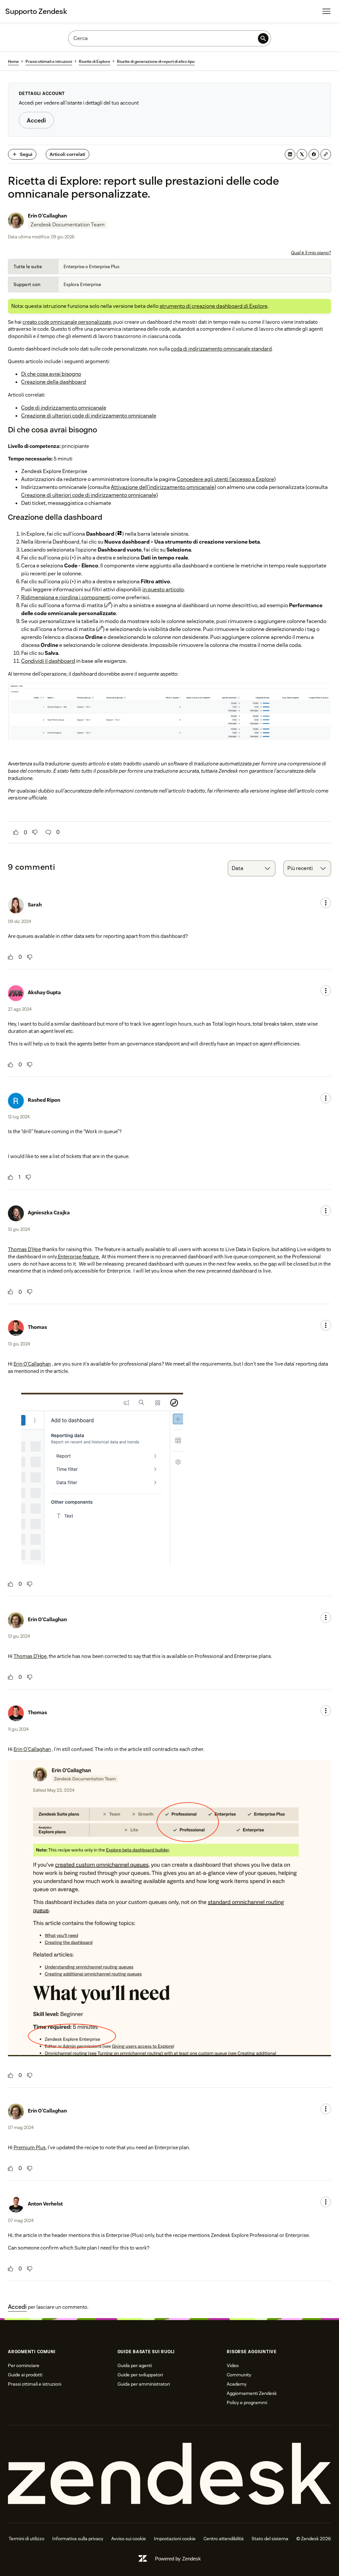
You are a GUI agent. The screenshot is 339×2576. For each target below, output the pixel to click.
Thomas (37, 1327)
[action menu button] (326, 903)
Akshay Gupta (44, 992)
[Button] (16, 832)
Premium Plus (30, 2147)
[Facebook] (314, 154)
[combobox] (252, 868)
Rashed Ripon (44, 1100)
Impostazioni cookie (175, 2539)
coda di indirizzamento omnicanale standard (221, 349)
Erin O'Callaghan (47, 216)
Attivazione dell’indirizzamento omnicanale (163, 487)
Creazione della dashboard (54, 382)
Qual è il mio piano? (311, 253)
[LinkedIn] (290, 154)
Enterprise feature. (78, 1257)
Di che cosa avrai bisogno (51, 374)
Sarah (35, 905)
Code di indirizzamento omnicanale (64, 408)
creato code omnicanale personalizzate (67, 322)
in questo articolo (163, 589)
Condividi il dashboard (48, 661)
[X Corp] (302, 154)
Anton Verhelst (45, 2204)
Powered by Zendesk (178, 2559)
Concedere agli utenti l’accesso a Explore (225, 479)
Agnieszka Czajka (49, 1213)
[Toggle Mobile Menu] (326, 11)
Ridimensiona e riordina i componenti (66, 597)
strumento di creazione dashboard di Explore (214, 306)
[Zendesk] (169, 2474)
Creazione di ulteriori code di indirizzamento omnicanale (89, 416)
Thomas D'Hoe (24, 1249)
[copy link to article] (326, 154)
